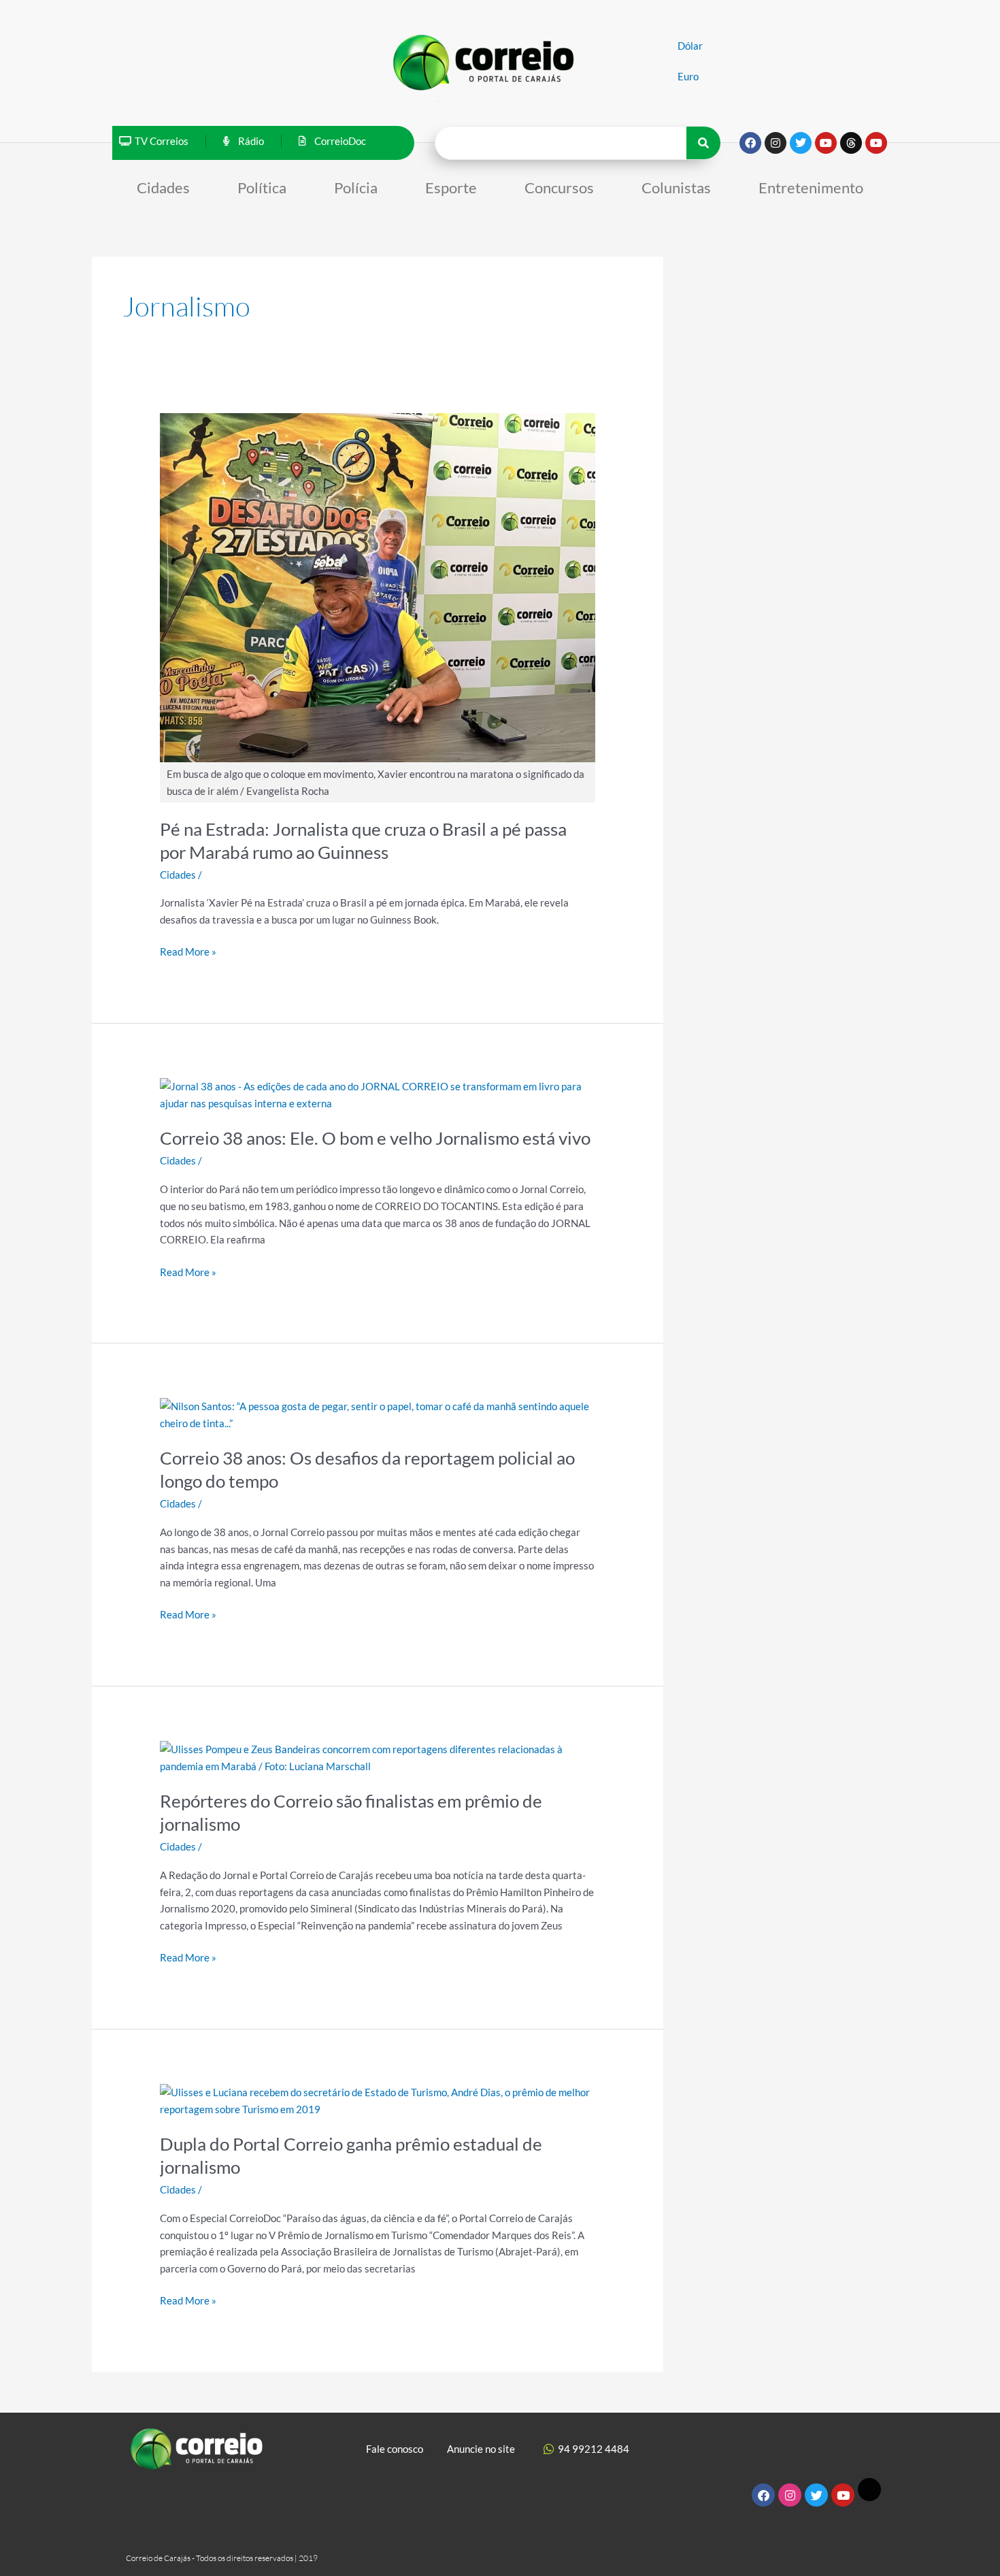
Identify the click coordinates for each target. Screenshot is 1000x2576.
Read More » (188, 950)
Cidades (163, 188)
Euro (688, 76)
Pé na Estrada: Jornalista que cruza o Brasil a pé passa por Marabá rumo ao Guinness (363, 841)
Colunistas (676, 188)
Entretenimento (811, 188)
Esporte (451, 188)
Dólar (690, 46)
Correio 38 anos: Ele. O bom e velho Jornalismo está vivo (375, 1138)
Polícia (356, 188)
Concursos (559, 188)
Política (262, 188)
